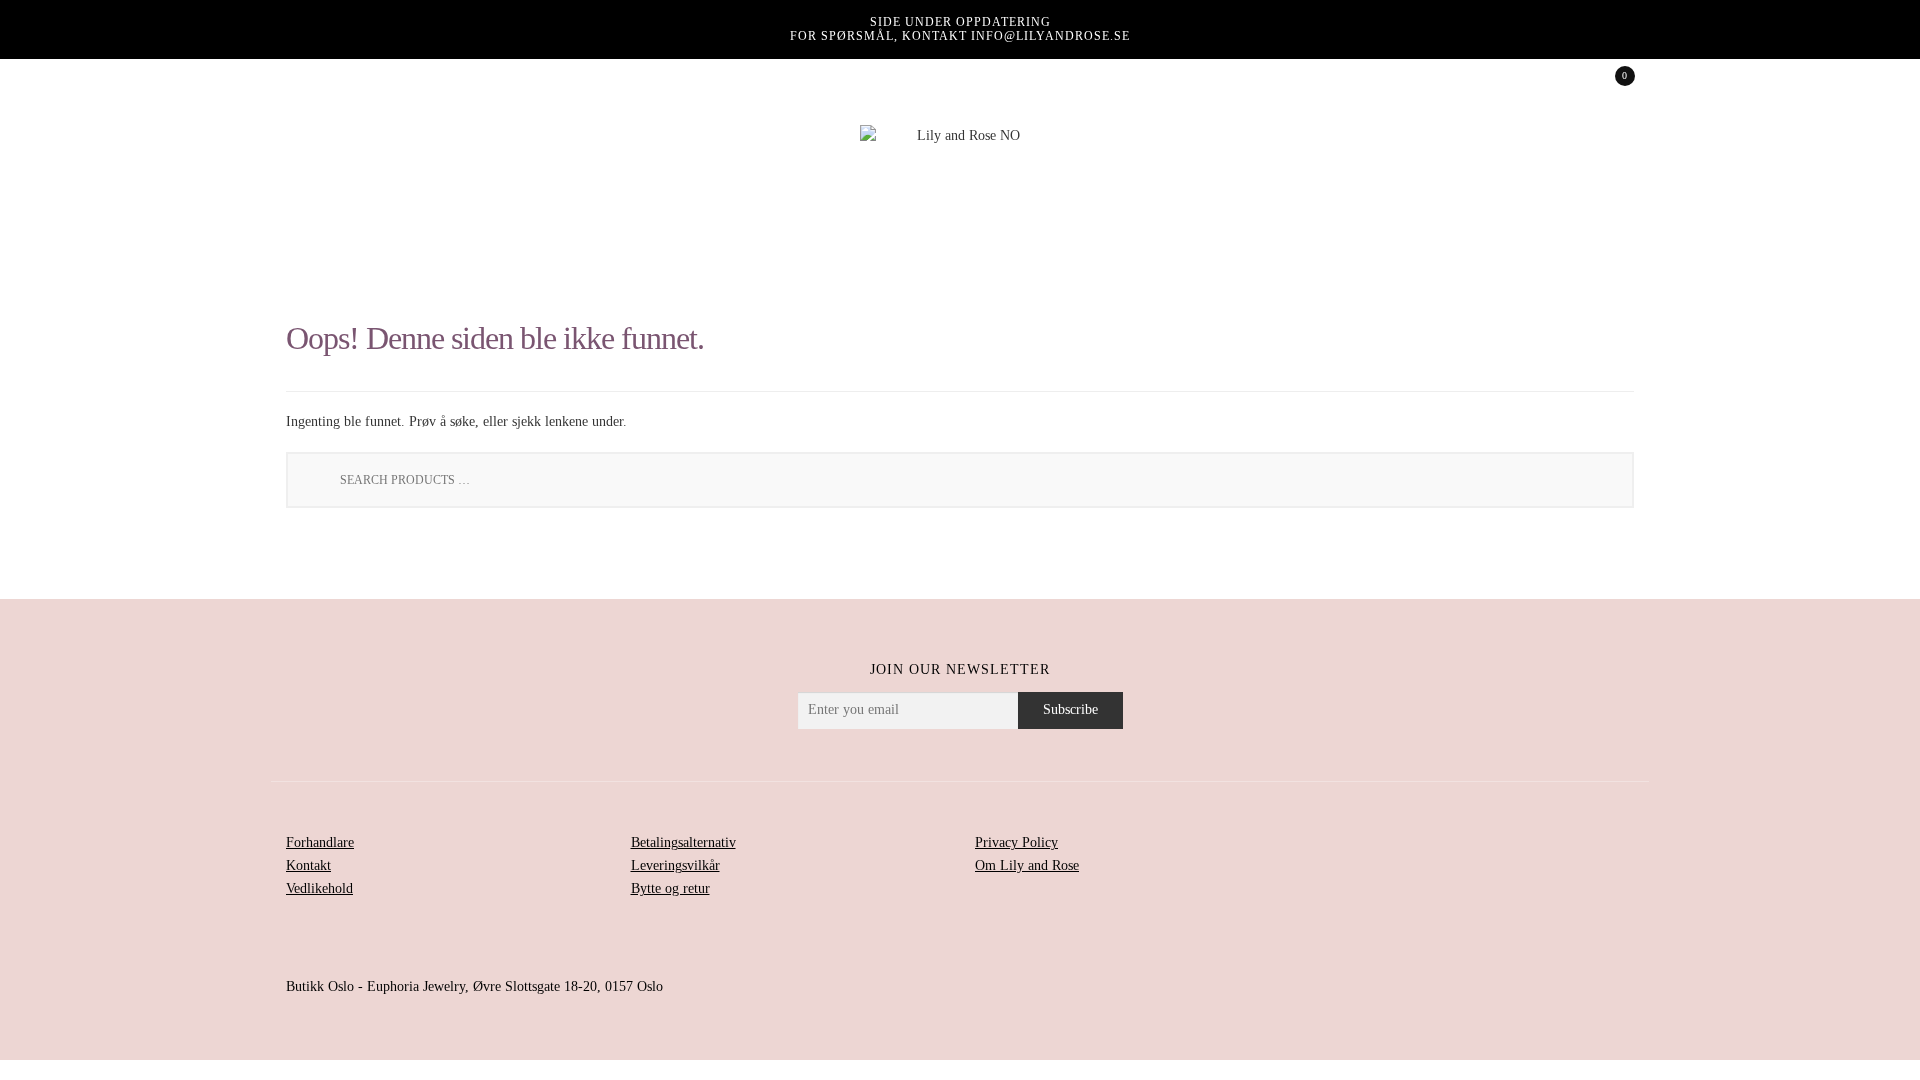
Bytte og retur (670, 888)
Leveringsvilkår (675, 865)
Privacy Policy (1016, 842)
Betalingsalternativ (683, 842)
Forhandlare (320, 842)
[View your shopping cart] (1611, 82)
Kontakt (308, 865)
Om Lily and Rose (1027, 865)
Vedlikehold (319, 888)
